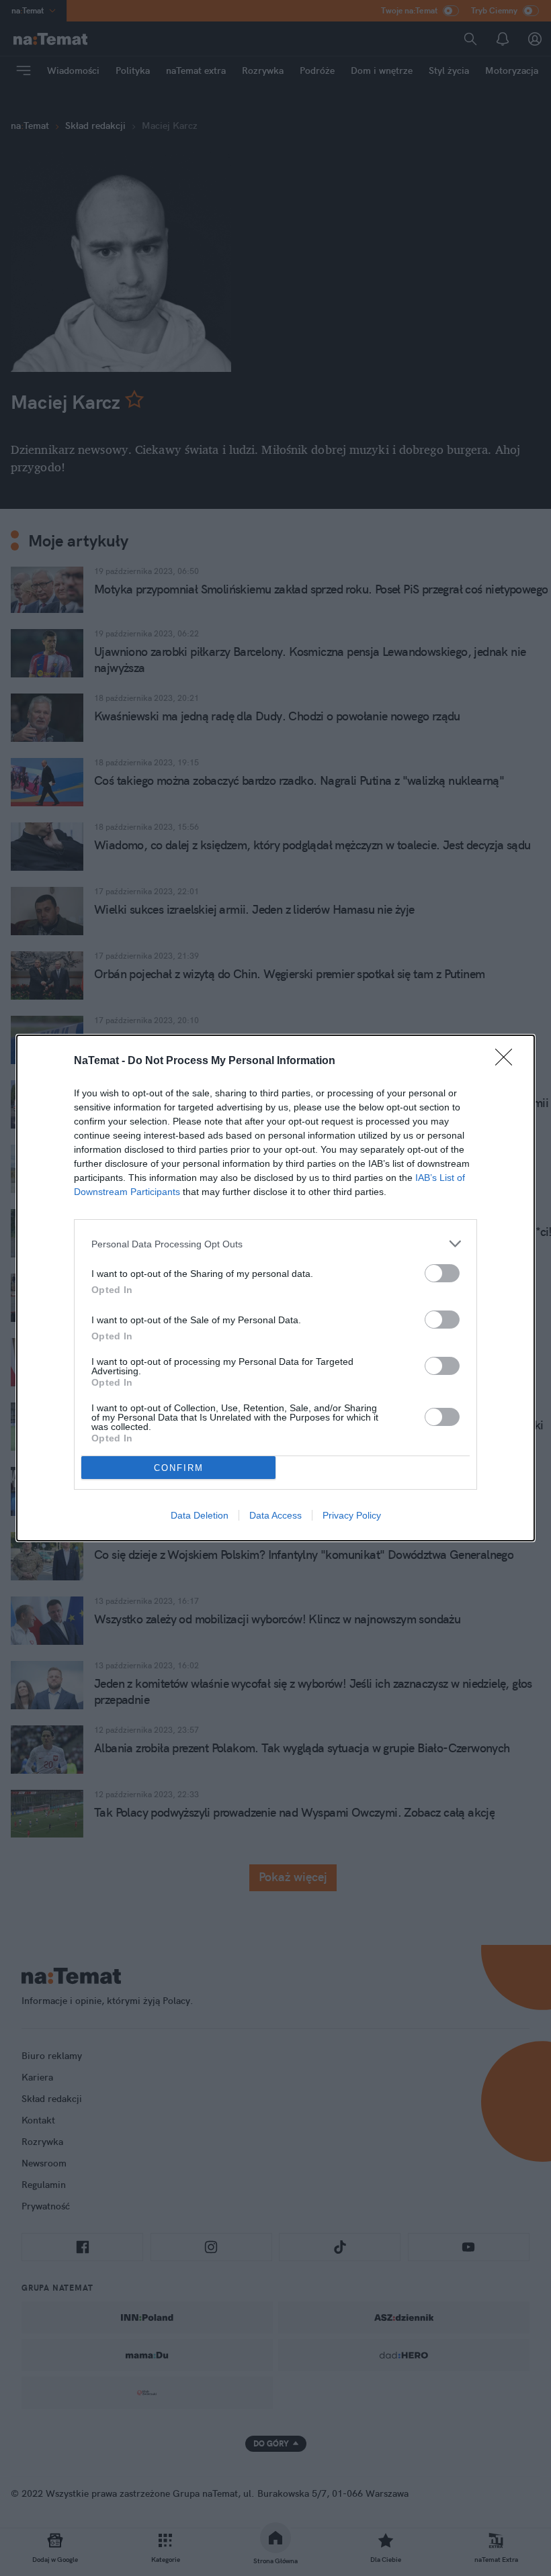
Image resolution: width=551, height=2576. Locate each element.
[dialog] (275, 1288)
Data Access (275, 1515)
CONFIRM (179, 1468)
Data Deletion (200, 1515)
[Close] (508, 1061)
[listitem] (275, 1244)
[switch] (442, 1273)
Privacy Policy (352, 1515)
